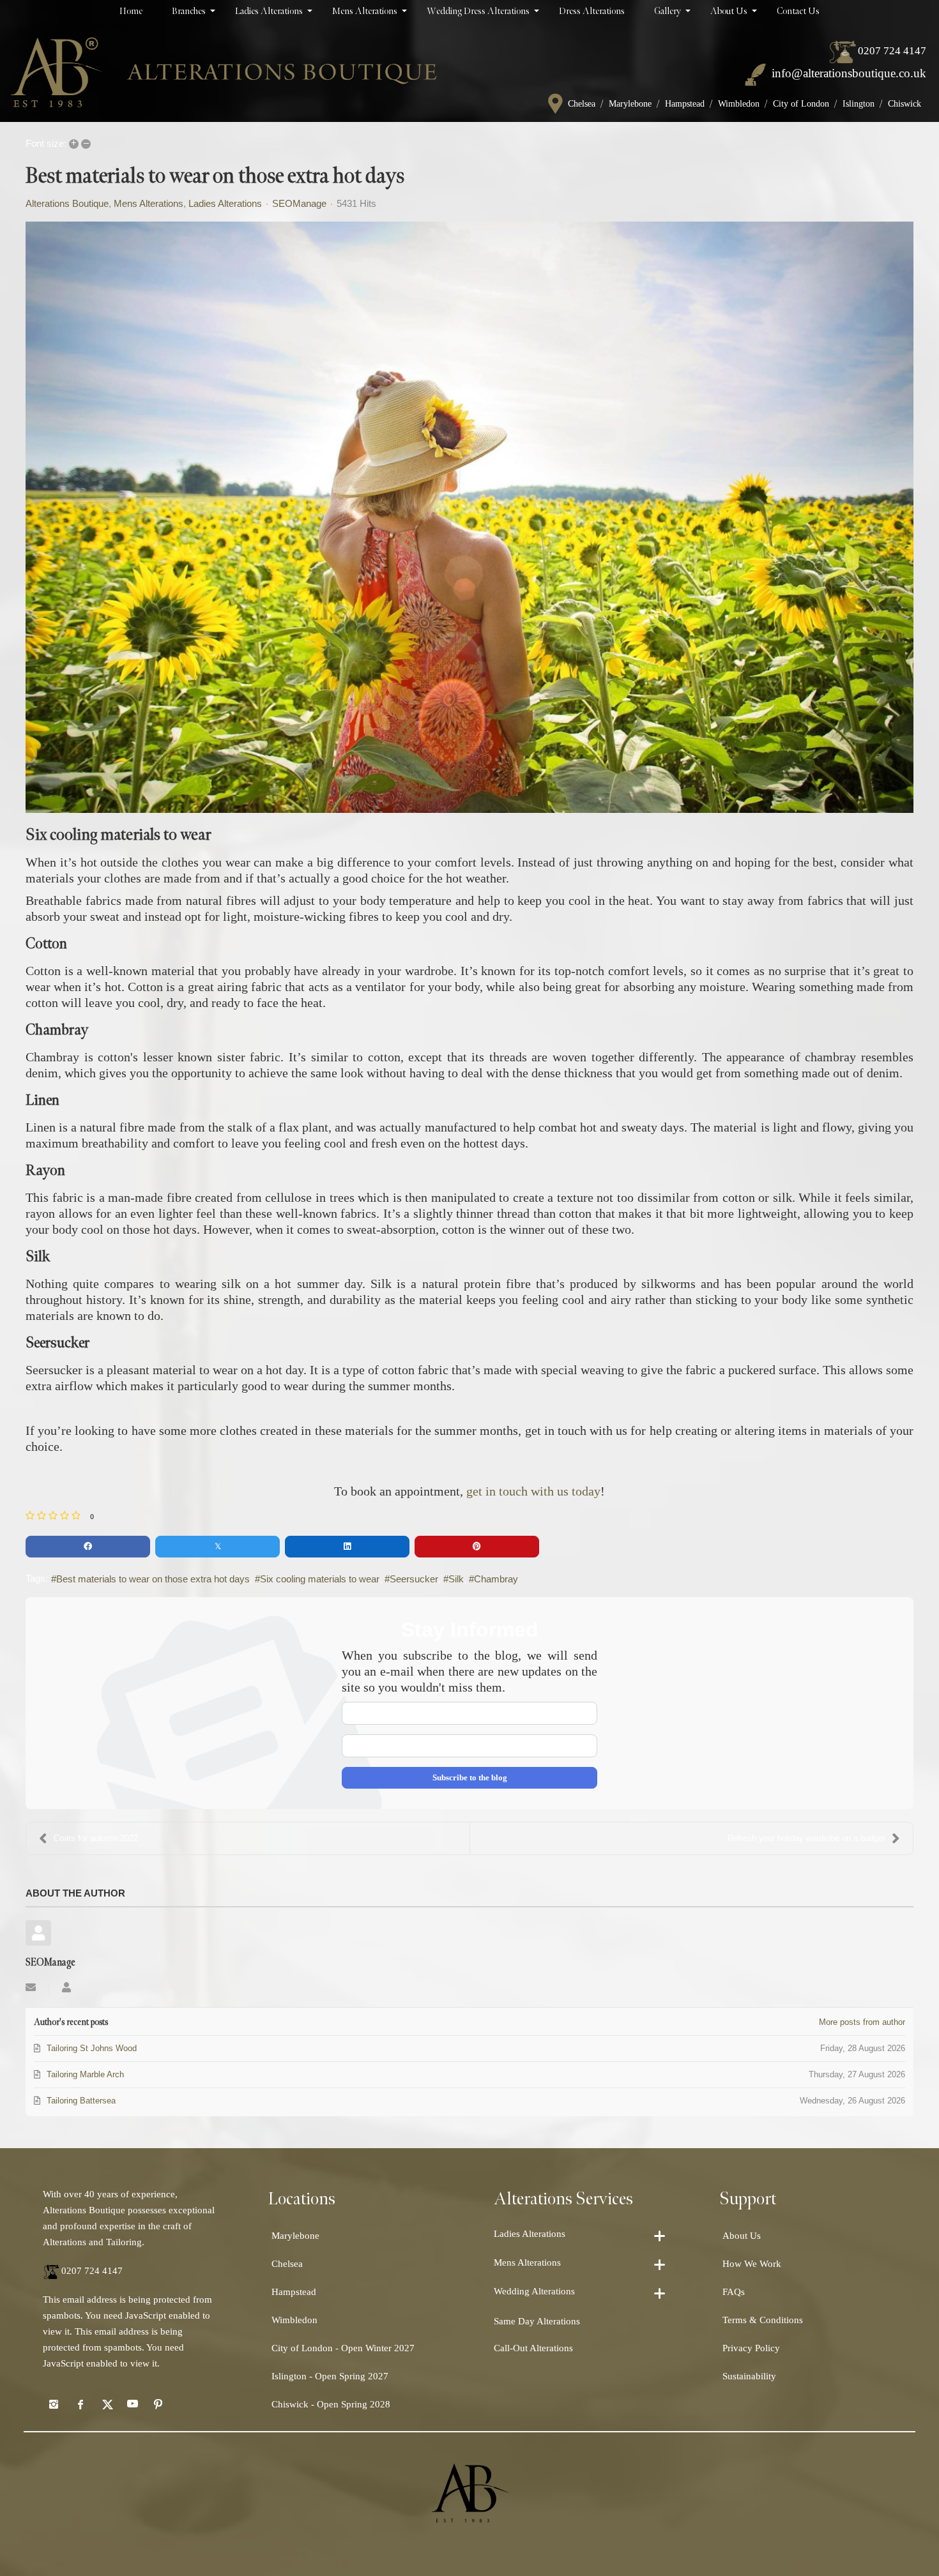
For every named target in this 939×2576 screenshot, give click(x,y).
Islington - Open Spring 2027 (330, 2376)
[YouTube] (132, 2404)
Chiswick (905, 104)
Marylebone (630, 104)
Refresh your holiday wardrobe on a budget (806, 1838)
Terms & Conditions (763, 2320)
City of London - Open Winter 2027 (343, 2348)
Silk (456, 1579)
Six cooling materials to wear (320, 1579)
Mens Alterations (149, 204)
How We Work (752, 2264)
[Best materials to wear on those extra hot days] (469, 517)
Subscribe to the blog (470, 1777)
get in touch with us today (533, 1491)
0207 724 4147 (892, 51)
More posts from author (862, 2022)
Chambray (496, 1579)
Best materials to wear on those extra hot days (153, 1579)
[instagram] (54, 2404)
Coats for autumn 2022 (96, 1838)
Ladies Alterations (225, 204)
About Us (742, 2236)
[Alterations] (224, 72)
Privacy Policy (751, 2348)
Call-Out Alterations (533, 2348)
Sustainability (749, 2376)
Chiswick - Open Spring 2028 (331, 2404)
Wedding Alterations (534, 2291)
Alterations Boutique (67, 204)
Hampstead (685, 104)
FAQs (734, 2292)
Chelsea (582, 104)
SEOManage (299, 203)
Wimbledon (739, 104)
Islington (859, 104)
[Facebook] (80, 2404)
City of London (801, 104)
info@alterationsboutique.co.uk (849, 73)
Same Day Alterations (537, 2321)
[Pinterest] (158, 2404)
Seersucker (414, 1579)
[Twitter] (106, 2404)
